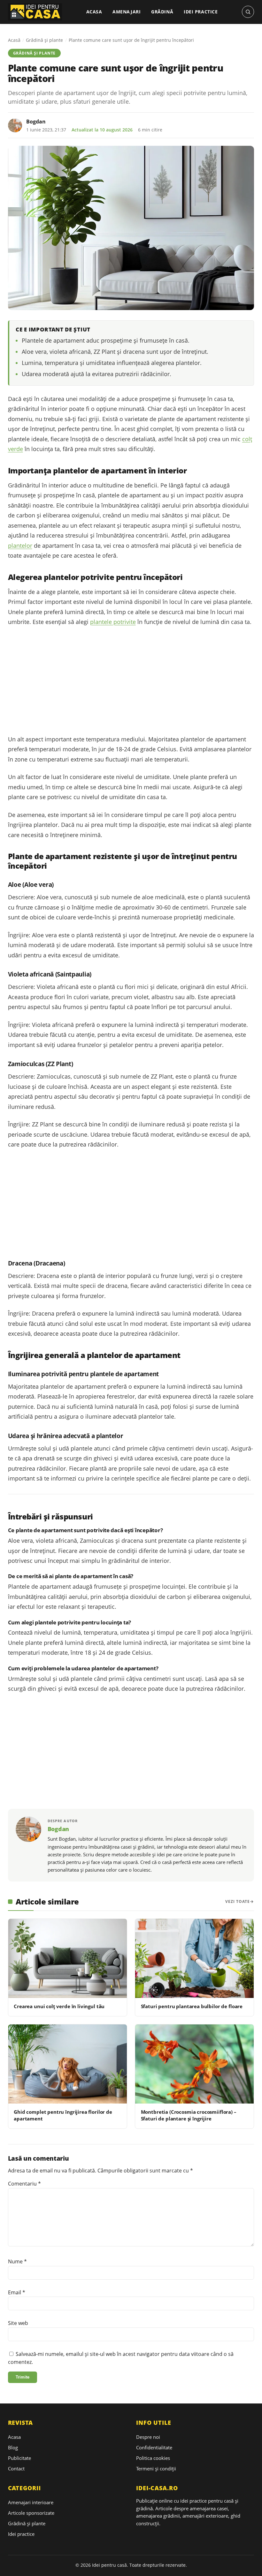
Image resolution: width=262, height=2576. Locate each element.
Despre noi (148, 2437)
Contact (16, 2468)
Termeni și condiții (156, 2468)
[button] (248, 12)
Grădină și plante (44, 40)
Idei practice (201, 12)
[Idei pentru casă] (35, 12)
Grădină (162, 12)
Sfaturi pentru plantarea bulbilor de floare (192, 2006)
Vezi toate (238, 1901)
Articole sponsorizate (31, 2513)
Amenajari (127, 12)
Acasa (94, 12)
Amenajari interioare (31, 2502)
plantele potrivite (113, 622)
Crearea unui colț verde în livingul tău (59, 2006)
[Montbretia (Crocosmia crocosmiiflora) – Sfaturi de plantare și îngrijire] (194, 2064)
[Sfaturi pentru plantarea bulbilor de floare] (194, 1958)
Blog (13, 2447)
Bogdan (36, 122)
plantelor (20, 546)
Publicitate (19, 2458)
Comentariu (24, 2184)
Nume (17, 2261)
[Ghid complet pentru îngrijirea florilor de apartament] (68, 2064)
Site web (18, 2323)
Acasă (14, 40)
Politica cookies (153, 2458)
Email (17, 2292)
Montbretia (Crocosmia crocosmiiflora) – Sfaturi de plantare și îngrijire (189, 2115)
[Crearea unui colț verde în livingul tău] (68, 1958)
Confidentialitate (154, 2447)
